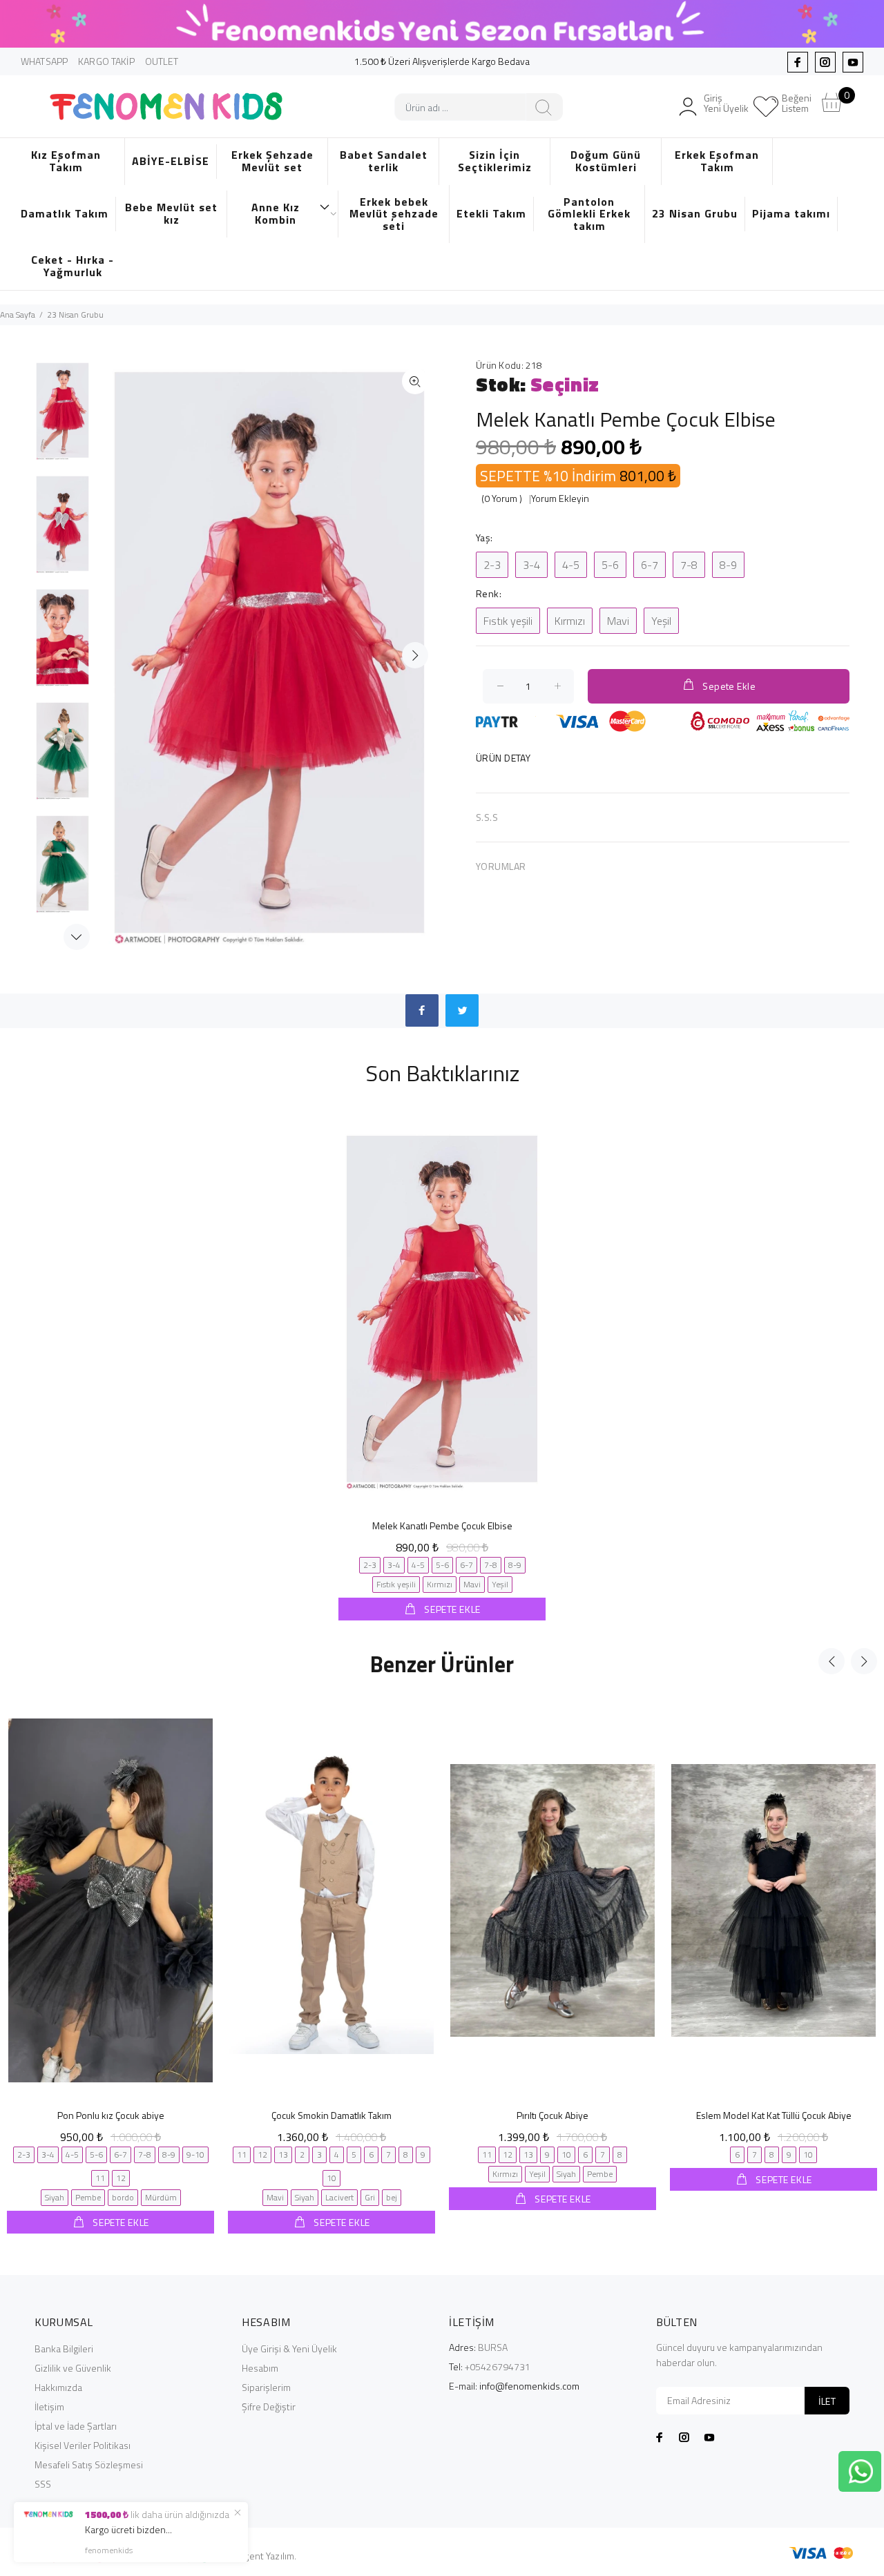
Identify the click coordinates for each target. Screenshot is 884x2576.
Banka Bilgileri (64, 2349)
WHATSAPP (44, 61)
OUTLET (162, 61)
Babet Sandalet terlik (384, 161)
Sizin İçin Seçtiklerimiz (495, 161)
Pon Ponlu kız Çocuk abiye (111, 2115)
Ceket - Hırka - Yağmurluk (73, 266)
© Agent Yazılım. (263, 2556)
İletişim (49, 2406)
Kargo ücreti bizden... (128, 2529)
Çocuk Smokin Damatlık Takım (331, 2115)
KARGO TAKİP (106, 61)
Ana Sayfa (18, 314)
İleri (415, 655)
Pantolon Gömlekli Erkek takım (589, 214)
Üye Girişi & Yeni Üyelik (289, 2349)
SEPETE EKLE (451, 1609)
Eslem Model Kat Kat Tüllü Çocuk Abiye (774, 2115)
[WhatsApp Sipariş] (861, 2470)
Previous (832, 1661)
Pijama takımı (791, 213)
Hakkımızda (58, 2387)
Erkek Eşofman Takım (717, 161)
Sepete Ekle (729, 686)
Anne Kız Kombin (276, 213)
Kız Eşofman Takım (66, 161)
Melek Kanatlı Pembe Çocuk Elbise (442, 1526)
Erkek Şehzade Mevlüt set (272, 161)
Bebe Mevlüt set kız (171, 213)
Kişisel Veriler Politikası (83, 2445)
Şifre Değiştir (269, 2406)
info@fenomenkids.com (529, 2386)
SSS (43, 2484)
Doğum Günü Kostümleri (606, 161)
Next (77, 937)
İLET (827, 2401)
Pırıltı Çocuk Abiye (552, 2115)
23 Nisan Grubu (695, 213)
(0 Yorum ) (502, 498)
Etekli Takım (491, 213)
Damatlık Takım (65, 213)
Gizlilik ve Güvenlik (73, 2368)
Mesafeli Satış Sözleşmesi (89, 2464)
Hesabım (260, 2368)
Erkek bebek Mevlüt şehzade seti (394, 214)
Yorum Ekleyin (560, 498)
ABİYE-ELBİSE (171, 161)
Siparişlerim (266, 2387)
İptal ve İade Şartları (76, 2426)
